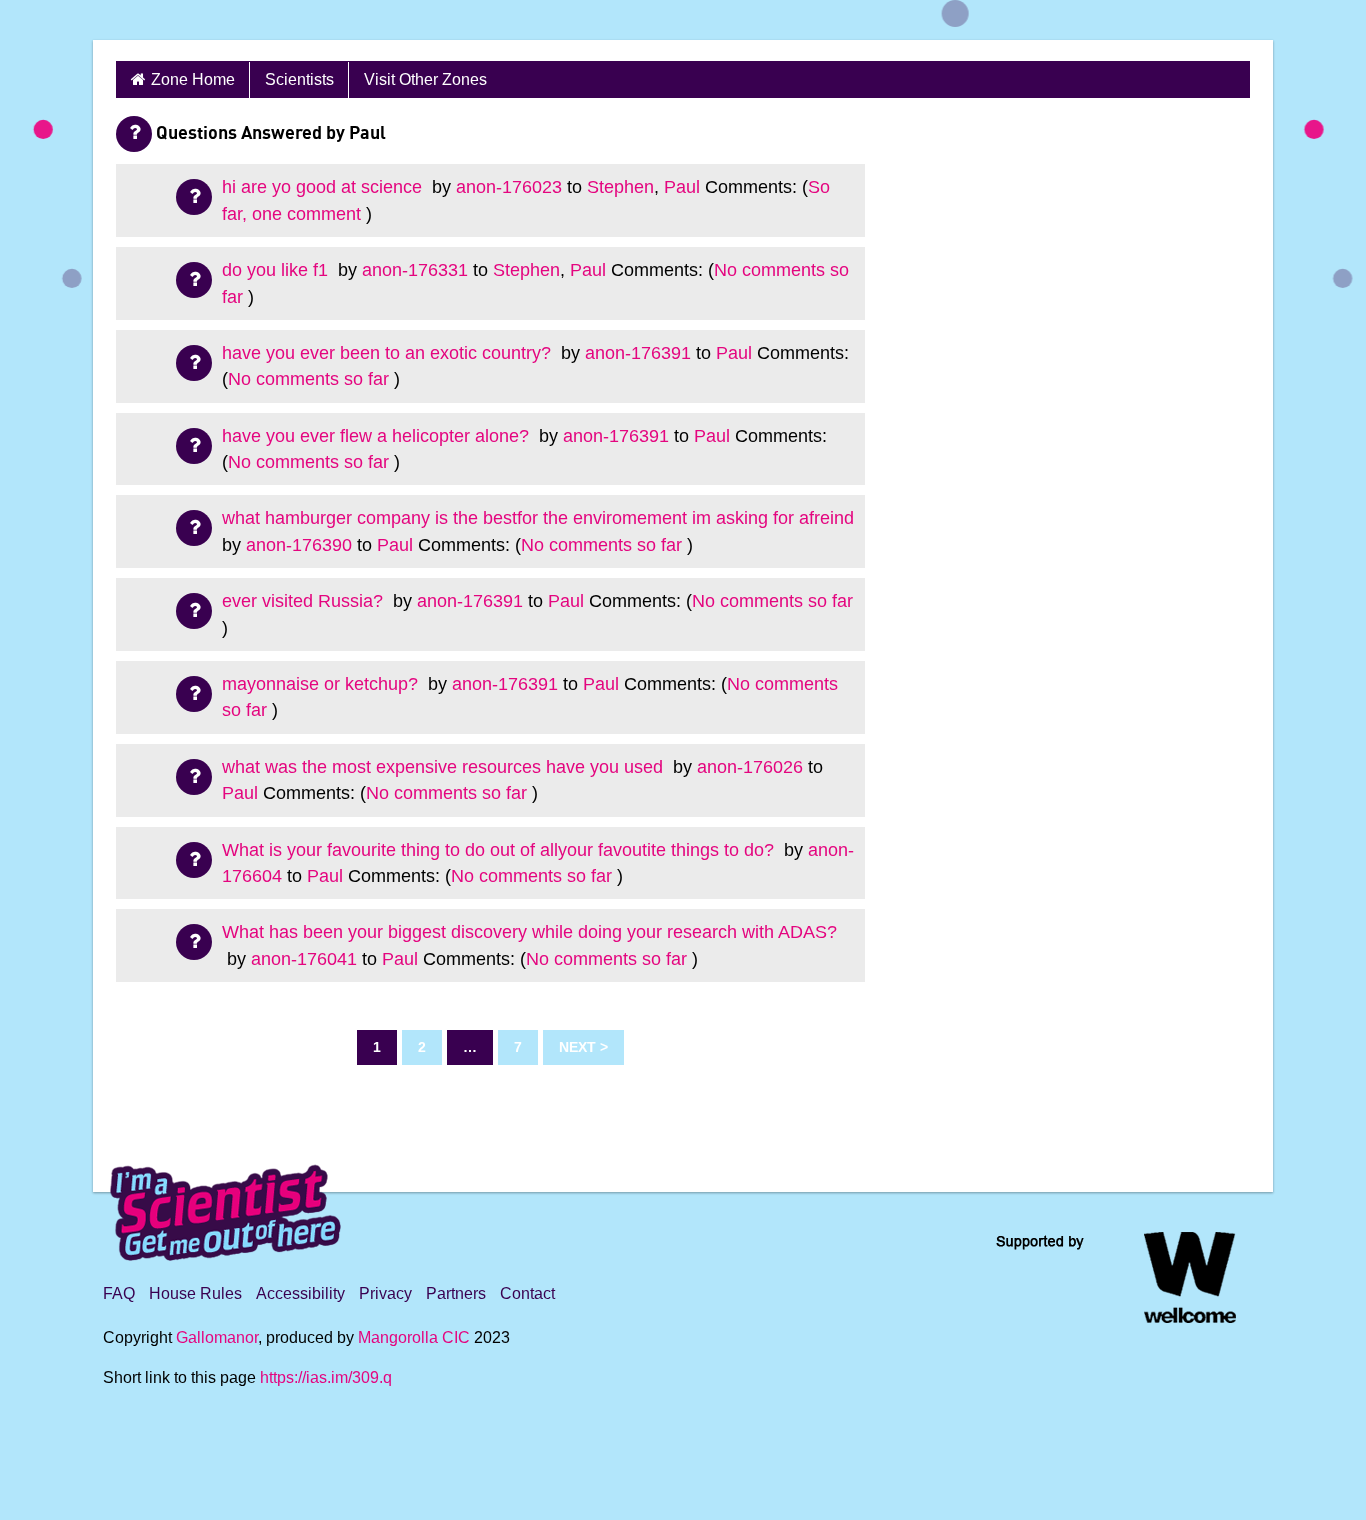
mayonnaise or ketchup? (322, 684)
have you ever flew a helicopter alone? (378, 436)
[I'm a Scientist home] (229, 1204)
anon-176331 (415, 270)
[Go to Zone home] (160, 20)
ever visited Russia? (305, 601)
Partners (456, 1293)
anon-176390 (299, 545)
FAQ (119, 1293)
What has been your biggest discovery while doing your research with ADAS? (529, 932)
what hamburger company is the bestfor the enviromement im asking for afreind (538, 518)
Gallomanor (217, 1337)
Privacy (385, 1293)
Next (577, 1047)
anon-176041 (304, 959)
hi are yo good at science (324, 187)
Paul (682, 187)
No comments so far (308, 379)
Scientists (299, 79)
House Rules (195, 1293)
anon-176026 (750, 767)
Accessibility (300, 1293)
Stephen (620, 187)
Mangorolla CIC (414, 1337)
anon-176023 (509, 187)
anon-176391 (638, 353)
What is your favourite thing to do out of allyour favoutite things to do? (500, 850)
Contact (527, 1293)
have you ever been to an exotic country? (389, 353)
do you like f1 (277, 270)
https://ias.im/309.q (326, 1377)
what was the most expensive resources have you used (445, 767)
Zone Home (193, 79)
